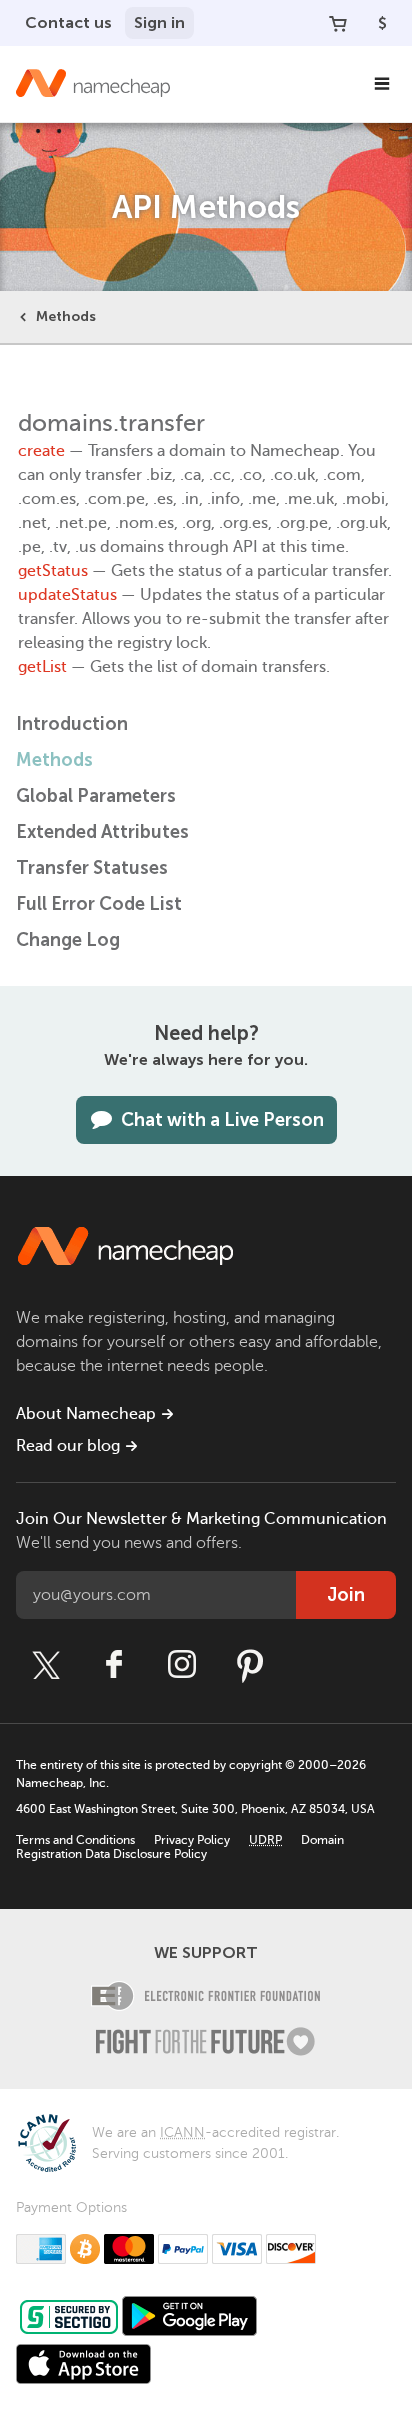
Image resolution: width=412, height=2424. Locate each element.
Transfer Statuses (92, 868)
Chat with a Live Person (222, 1120)
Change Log (68, 940)
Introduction (72, 724)
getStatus (53, 571)
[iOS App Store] (83, 2364)
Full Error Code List (99, 904)
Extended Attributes (102, 832)
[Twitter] (46, 1665)
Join (346, 1595)
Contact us (68, 22)
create (41, 451)
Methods (66, 316)
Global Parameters (96, 796)
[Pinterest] (250, 1665)
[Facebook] (114, 1665)
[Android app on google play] (189, 2316)
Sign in (159, 22)
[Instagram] (182, 1665)
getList (42, 667)
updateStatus (67, 595)
